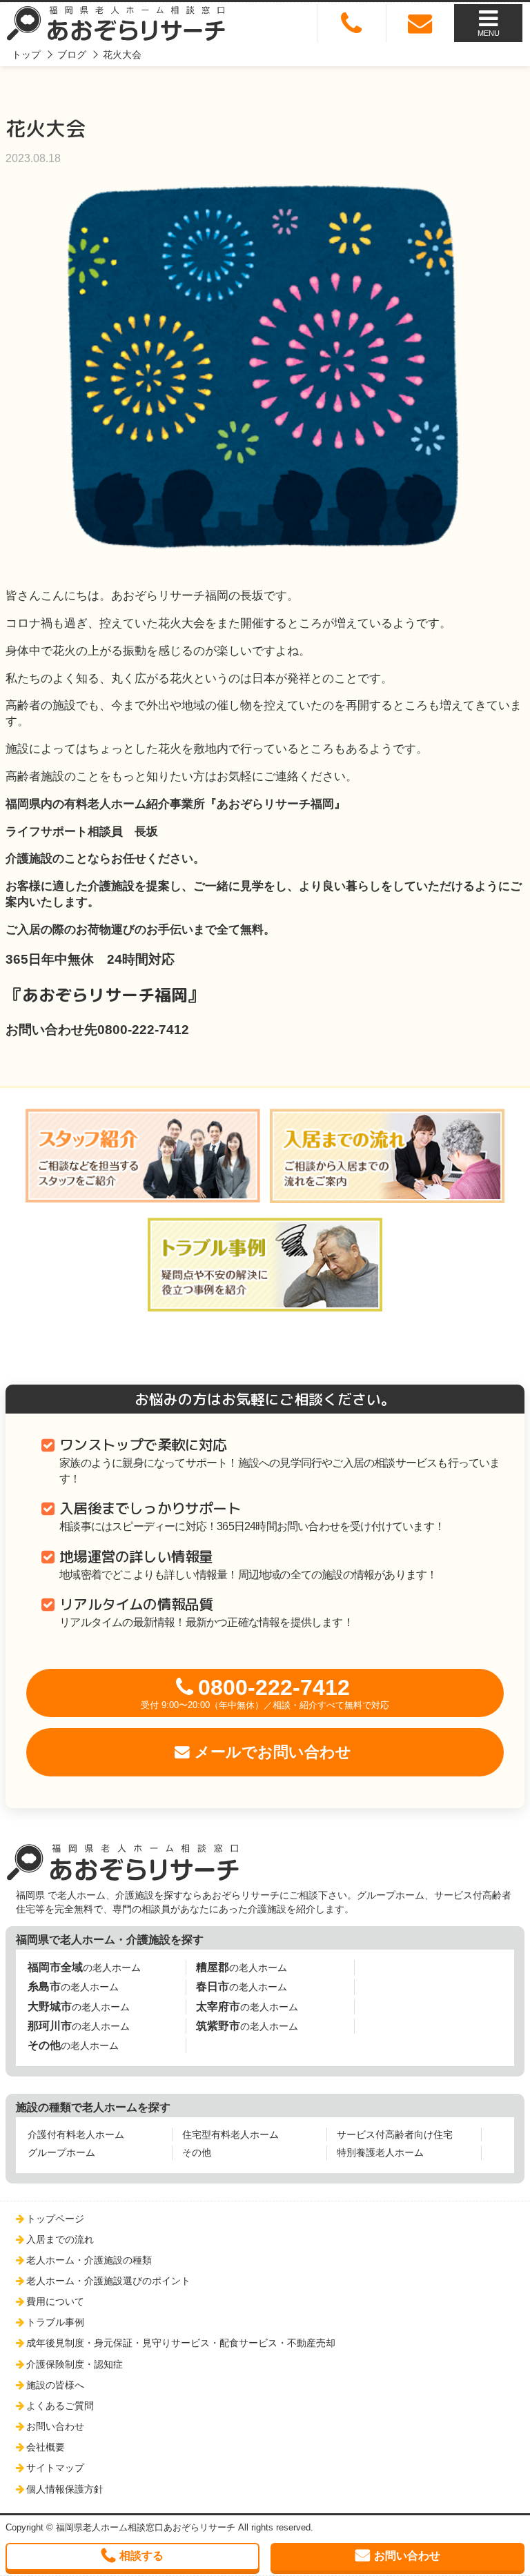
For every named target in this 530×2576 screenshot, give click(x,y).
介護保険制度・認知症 (75, 2364)
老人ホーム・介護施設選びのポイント (108, 2281)
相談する (141, 2556)
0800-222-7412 (265, 1693)
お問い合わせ (55, 2426)
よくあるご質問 (60, 2406)
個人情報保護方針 (65, 2489)
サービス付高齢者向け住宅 (395, 2134)
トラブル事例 (55, 2322)
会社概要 (46, 2447)
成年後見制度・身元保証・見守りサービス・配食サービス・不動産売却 (181, 2343)
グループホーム (61, 2152)
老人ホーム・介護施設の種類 (89, 2260)
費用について (55, 2301)
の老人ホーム (84, 1967)
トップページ (55, 2219)
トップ (26, 55)
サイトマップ (55, 2468)
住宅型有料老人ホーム (230, 2134)
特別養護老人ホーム (380, 2152)
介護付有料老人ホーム (76, 2134)
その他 (197, 2152)
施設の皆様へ (55, 2385)
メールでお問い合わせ (273, 1752)
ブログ (72, 55)
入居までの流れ (60, 2239)
